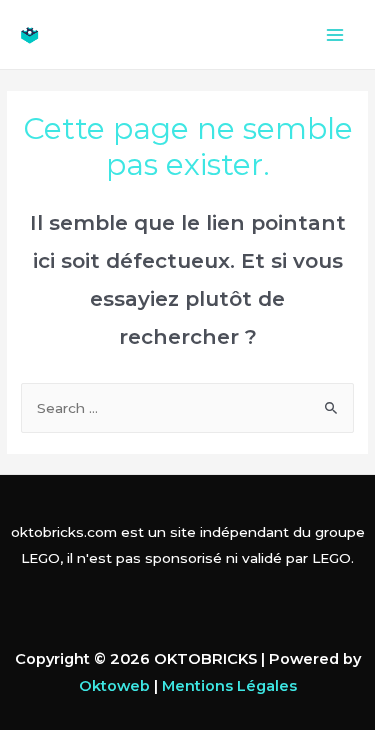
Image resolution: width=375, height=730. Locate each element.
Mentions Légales (229, 686)
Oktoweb (114, 686)
